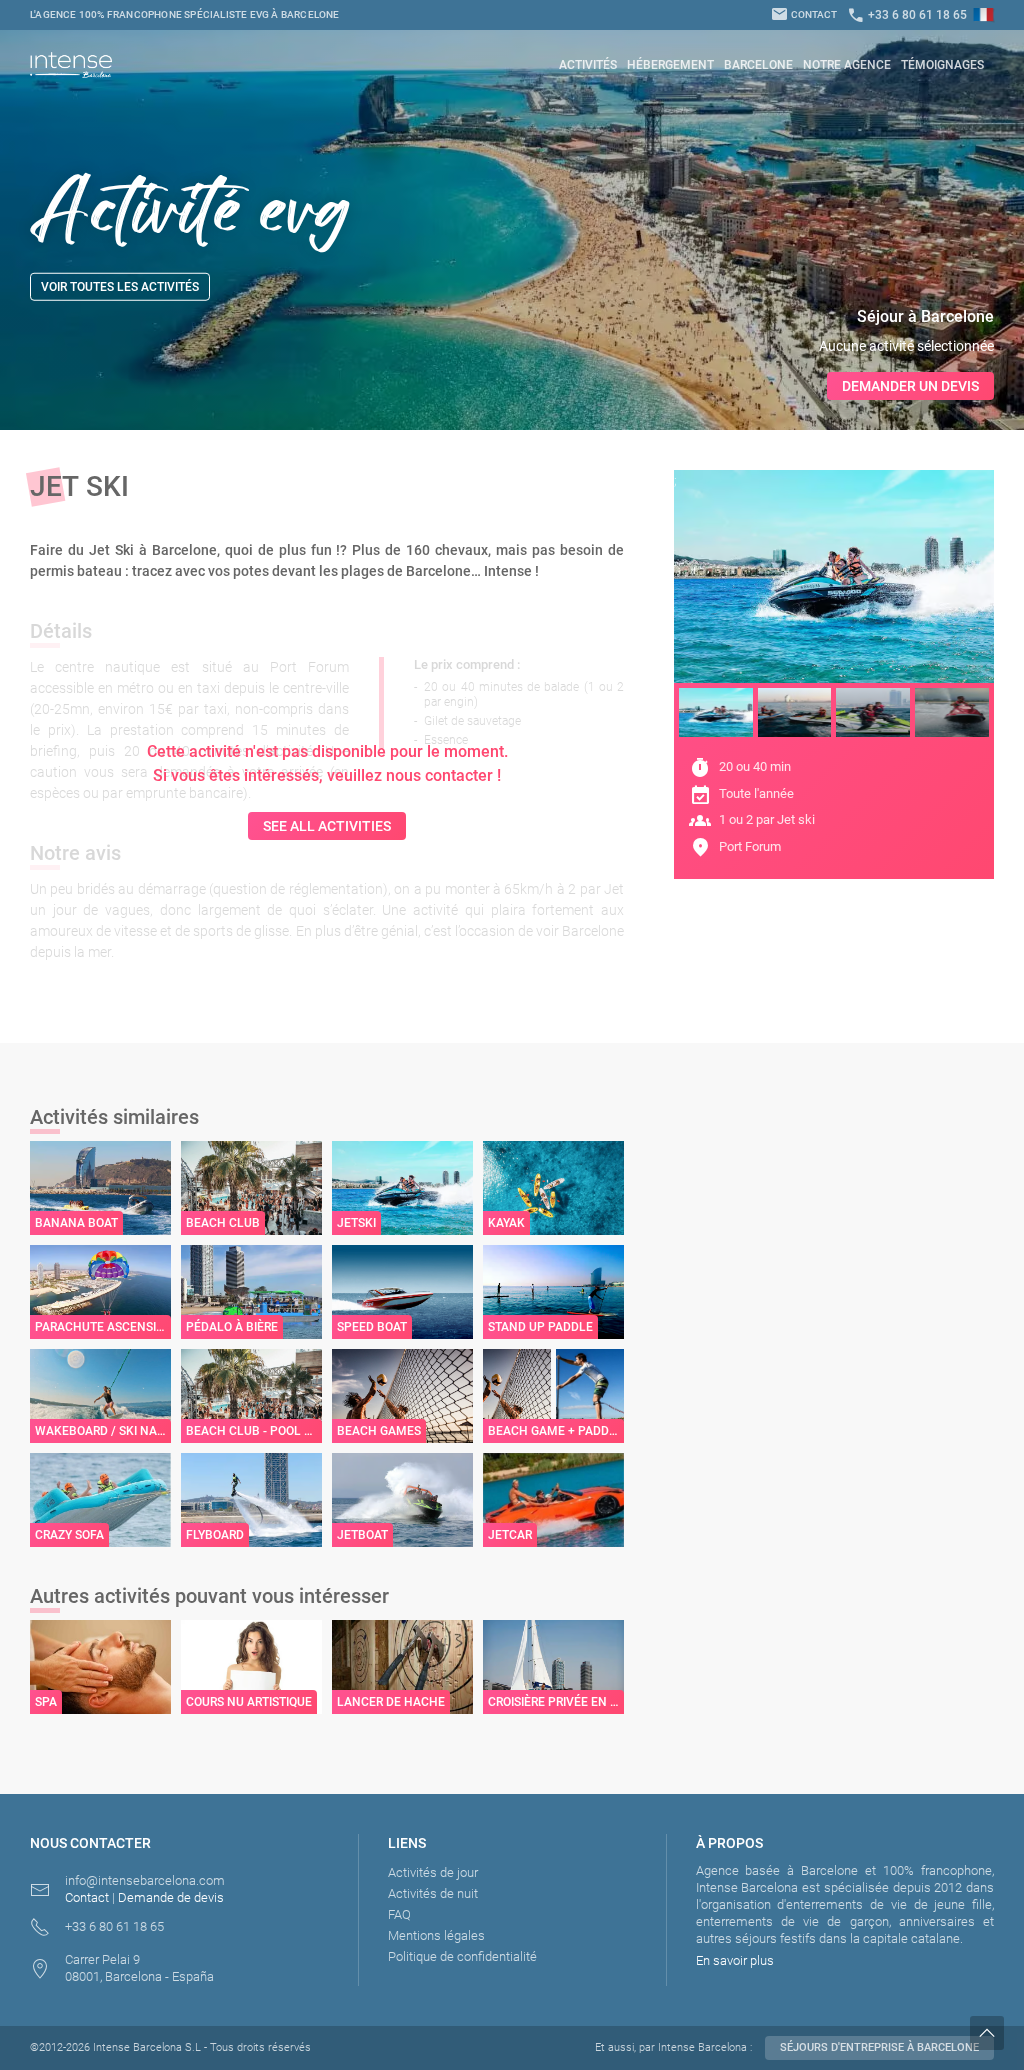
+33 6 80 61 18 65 (907, 15)
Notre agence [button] (847, 65)
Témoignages (942, 65)
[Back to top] (997, 2033)
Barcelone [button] (758, 65)
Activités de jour (433, 1872)
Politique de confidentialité (462, 1956)
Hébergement (670, 65)
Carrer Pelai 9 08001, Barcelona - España (139, 1968)
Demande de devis (171, 1897)
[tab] (716, 712)
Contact (804, 14)
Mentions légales (436, 1935)
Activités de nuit (433, 1893)
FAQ (399, 1914)
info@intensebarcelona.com (145, 1880)
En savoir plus (735, 1960)
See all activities (327, 826)
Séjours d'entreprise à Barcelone (879, 2047)
